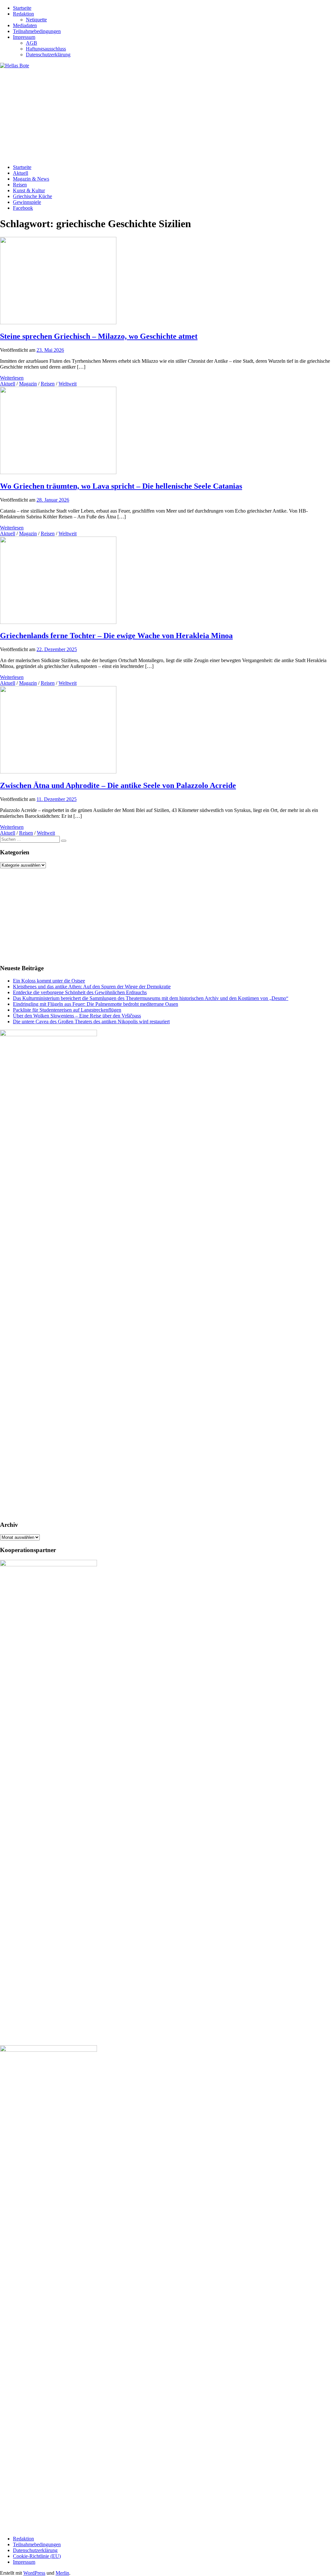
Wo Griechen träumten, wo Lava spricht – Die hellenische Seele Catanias (121, 486)
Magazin (28, 384)
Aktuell (21, 173)
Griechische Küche (32, 196)
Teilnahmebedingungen (37, 31)
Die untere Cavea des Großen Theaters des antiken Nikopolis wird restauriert (91, 1022)
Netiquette (36, 20)
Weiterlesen (12, 378)
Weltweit (68, 384)
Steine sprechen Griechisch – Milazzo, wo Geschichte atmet (99, 336)
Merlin (62, 2573)
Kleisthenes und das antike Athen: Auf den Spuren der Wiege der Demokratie (92, 987)
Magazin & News (31, 179)
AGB (32, 43)
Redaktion (23, 14)
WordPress (34, 2573)
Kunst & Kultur (29, 190)
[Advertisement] (165, 114)
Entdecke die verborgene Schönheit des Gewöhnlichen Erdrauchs (80, 992)
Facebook (23, 208)
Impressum (24, 37)
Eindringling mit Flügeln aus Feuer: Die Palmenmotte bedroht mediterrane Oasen (96, 1004)
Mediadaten (25, 25)
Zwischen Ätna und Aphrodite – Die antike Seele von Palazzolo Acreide (118, 785)
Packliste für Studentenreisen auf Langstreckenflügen (67, 1010)
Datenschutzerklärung (48, 55)
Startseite (22, 8)
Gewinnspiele (27, 202)
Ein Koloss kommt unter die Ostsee (49, 981)
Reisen (20, 185)
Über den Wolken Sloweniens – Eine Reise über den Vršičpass (77, 1016)
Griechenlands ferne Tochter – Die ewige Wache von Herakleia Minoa (116, 636)
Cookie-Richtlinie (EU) (37, 2556)
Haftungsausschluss (46, 49)
